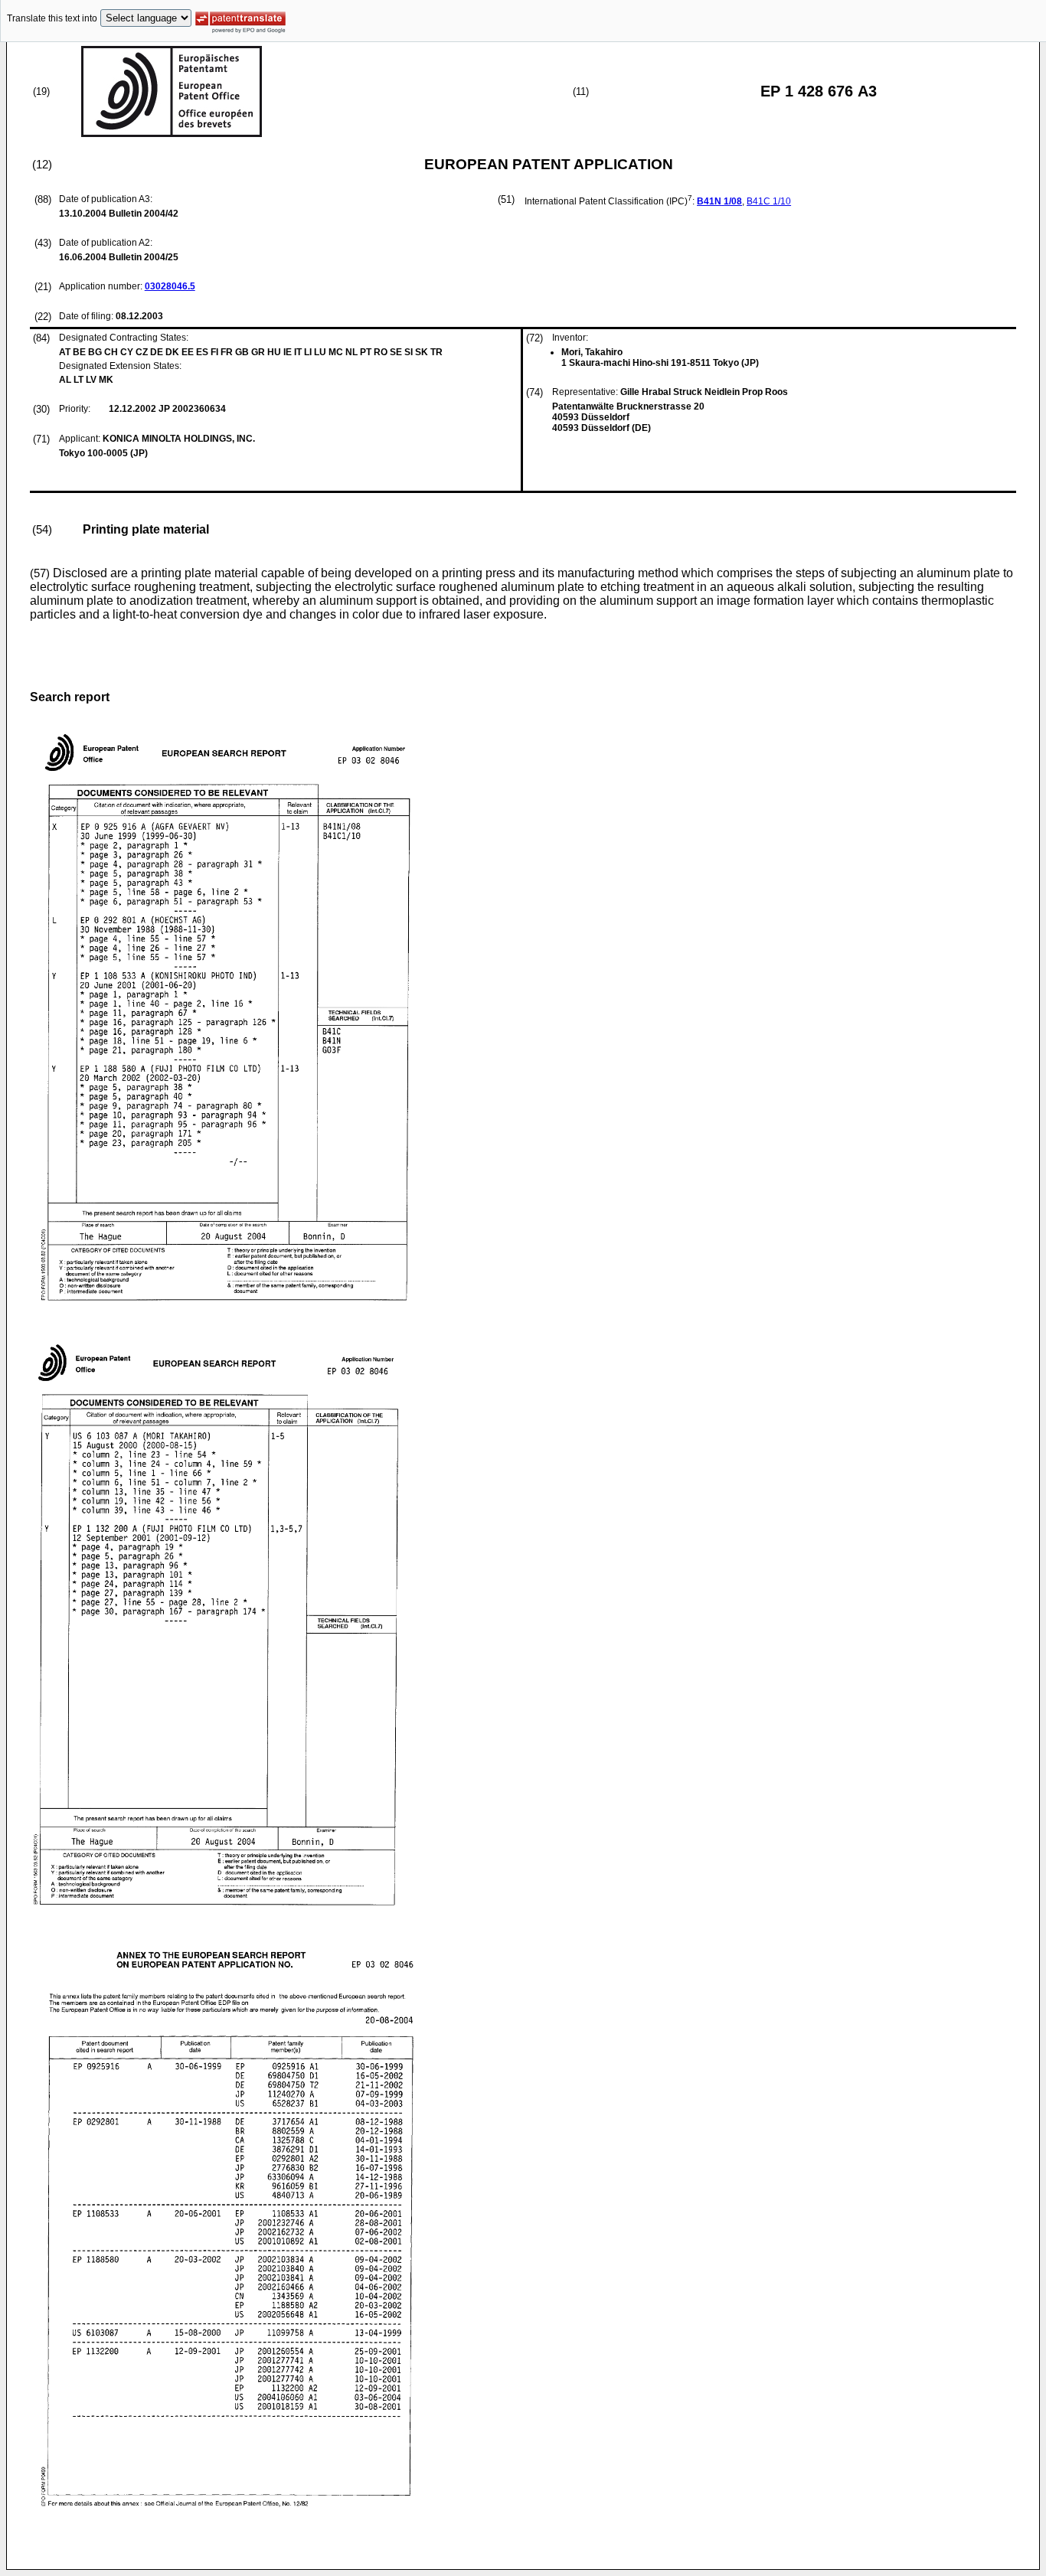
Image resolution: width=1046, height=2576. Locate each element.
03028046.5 (170, 286)
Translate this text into (52, 18)
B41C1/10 (769, 201)
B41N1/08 (719, 201)
